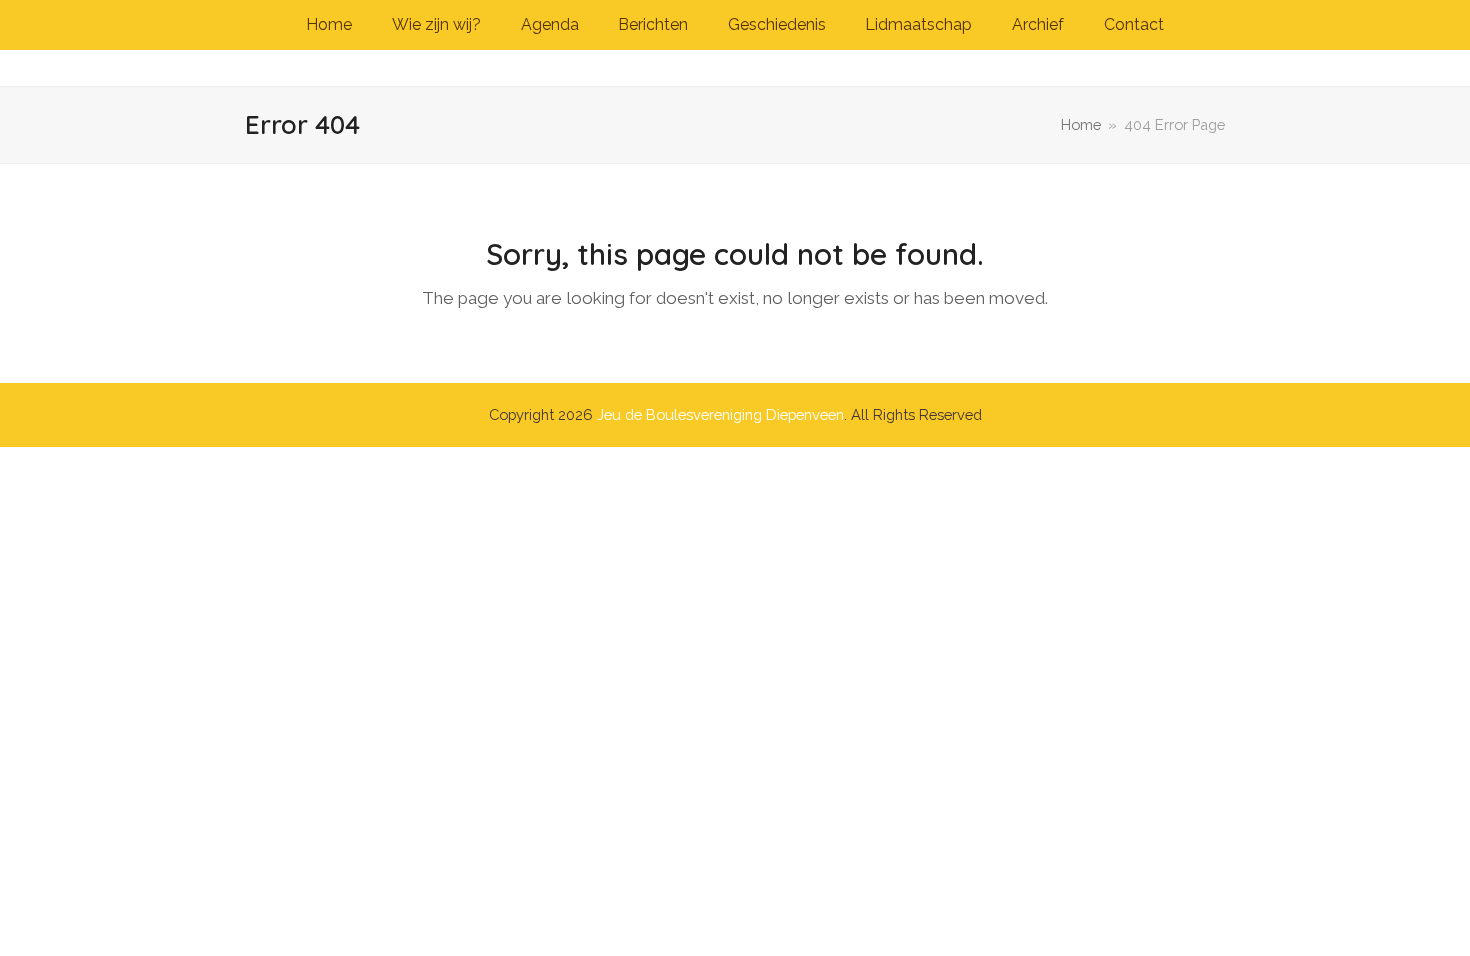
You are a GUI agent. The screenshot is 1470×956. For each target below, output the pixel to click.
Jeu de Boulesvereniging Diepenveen (720, 414)
